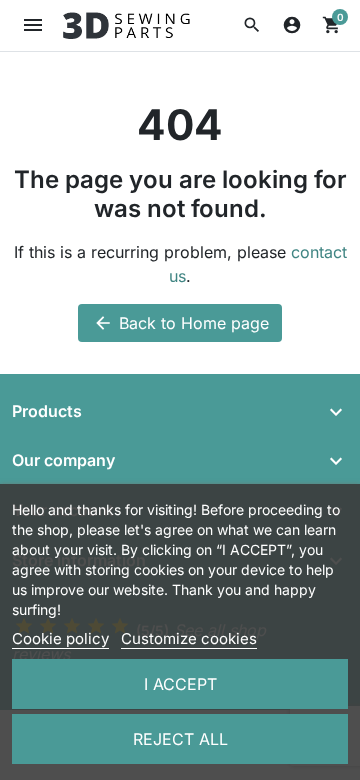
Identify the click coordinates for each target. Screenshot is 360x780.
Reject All (180, 739)
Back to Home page (181, 323)
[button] (252, 25)
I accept (180, 684)
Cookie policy (60, 638)
